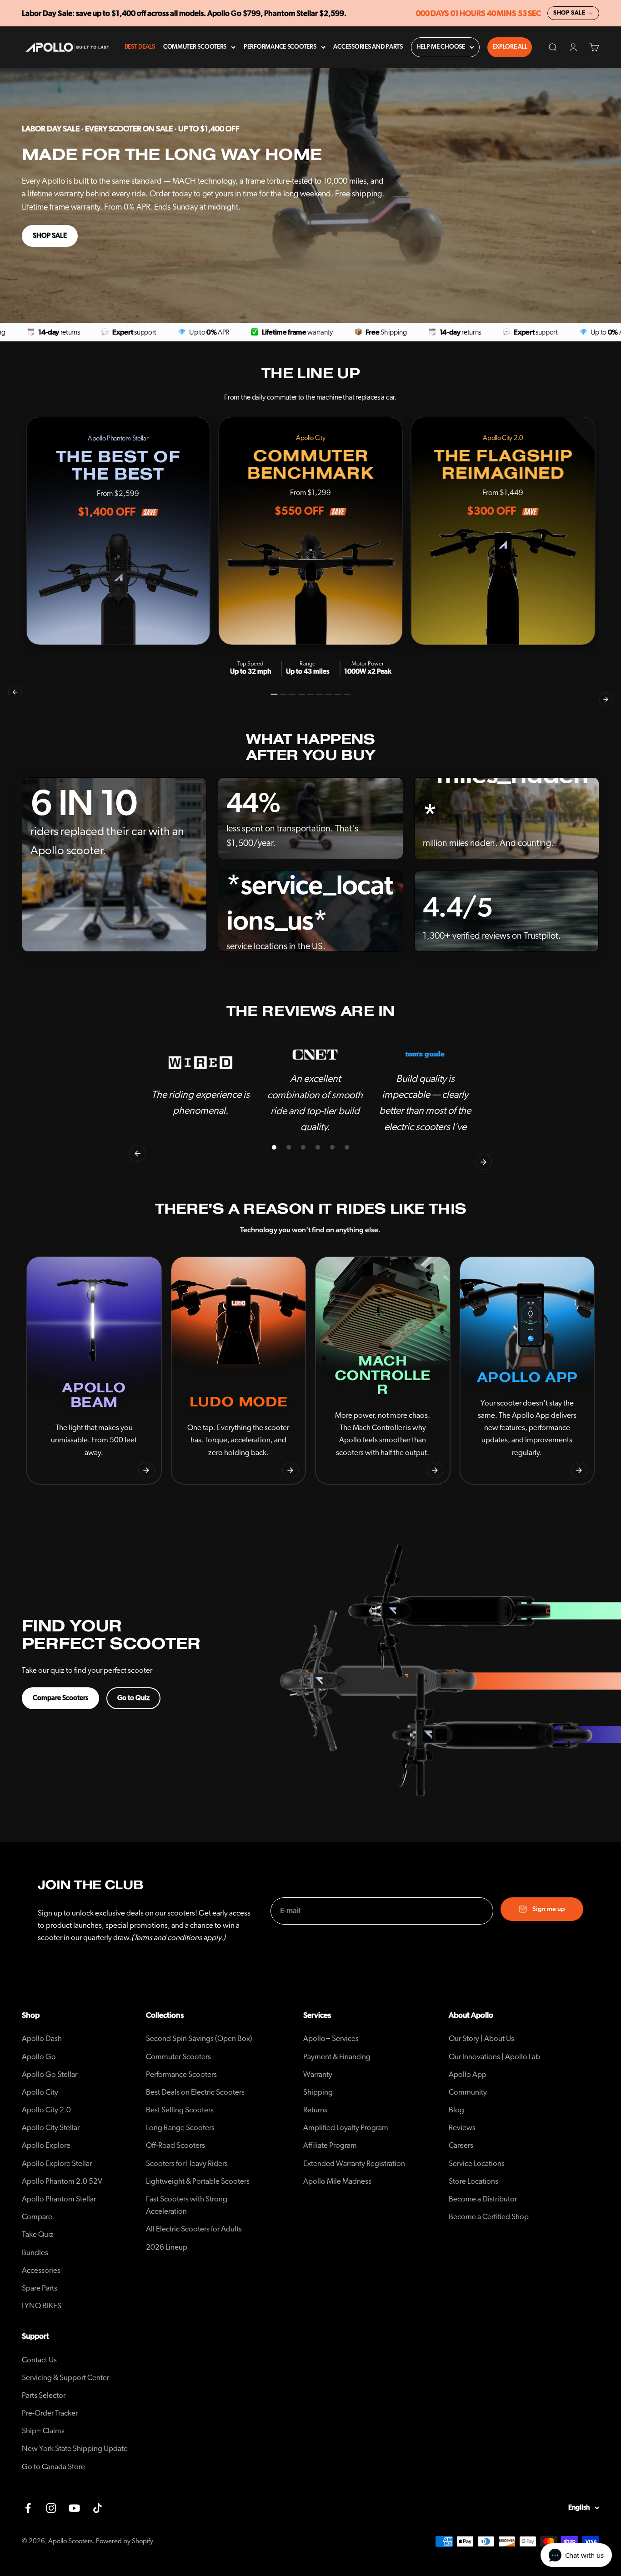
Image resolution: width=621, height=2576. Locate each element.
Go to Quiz (133, 1698)
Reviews (462, 2128)
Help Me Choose (441, 47)
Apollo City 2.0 (46, 2110)
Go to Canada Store (53, 2467)
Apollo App (468, 2074)
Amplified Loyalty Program (346, 2128)
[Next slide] (146, 1470)
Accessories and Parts (368, 47)
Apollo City (40, 2092)
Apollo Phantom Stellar (59, 2199)
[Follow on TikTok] (98, 2508)
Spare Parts (40, 2288)
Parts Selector (44, 2395)
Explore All (510, 47)
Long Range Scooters (180, 2128)
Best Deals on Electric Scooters (195, 2092)
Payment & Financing (337, 2057)
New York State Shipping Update (75, 2448)
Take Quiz (38, 2234)
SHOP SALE (50, 236)
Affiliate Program (330, 2145)
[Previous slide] (42, 1470)
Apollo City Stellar (51, 2128)
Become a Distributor (483, 2199)
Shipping (318, 2092)
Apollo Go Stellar (50, 2074)
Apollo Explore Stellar (57, 2163)
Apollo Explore (46, 2145)
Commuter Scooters (195, 47)
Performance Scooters (280, 47)
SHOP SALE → (573, 13)
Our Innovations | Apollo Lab (494, 2057)
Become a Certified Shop (489, 2217)
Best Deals (140, 47)
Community (468, 2092)
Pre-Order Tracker (50, 2413)
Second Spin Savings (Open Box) (199, 2038)
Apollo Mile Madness (337, 2181)
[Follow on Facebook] (28, 2508)
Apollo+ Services (331, 2038)
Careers (461, 2145)
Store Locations (473, 2181)
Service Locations (477, 2163)
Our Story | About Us (481, 2038)
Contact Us (39, 2360)
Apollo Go (39, 2057)
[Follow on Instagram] (51, 2508)
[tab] (274, 694)
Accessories (41, 2270)
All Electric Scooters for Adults (194, 2229)
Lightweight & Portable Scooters (198, 2181)
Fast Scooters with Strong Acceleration (187, 2205)
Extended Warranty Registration (354, 2163)
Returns (315, 2110)
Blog (456, 2110)
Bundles (35, 2253)
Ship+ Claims (43, 2431)
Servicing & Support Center (65, 2378)
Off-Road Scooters (175, 2145)
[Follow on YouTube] (74, 2508)
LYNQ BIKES (42, 2306)
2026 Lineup (167, 2247)
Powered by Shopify (125, 2541)
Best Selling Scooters (180, 2110)
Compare (37, 2217)
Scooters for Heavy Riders (187, 2163)
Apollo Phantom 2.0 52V (62, 2181)
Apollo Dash (42, 2038)
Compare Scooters (60, 1698)
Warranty (318, 2074)
